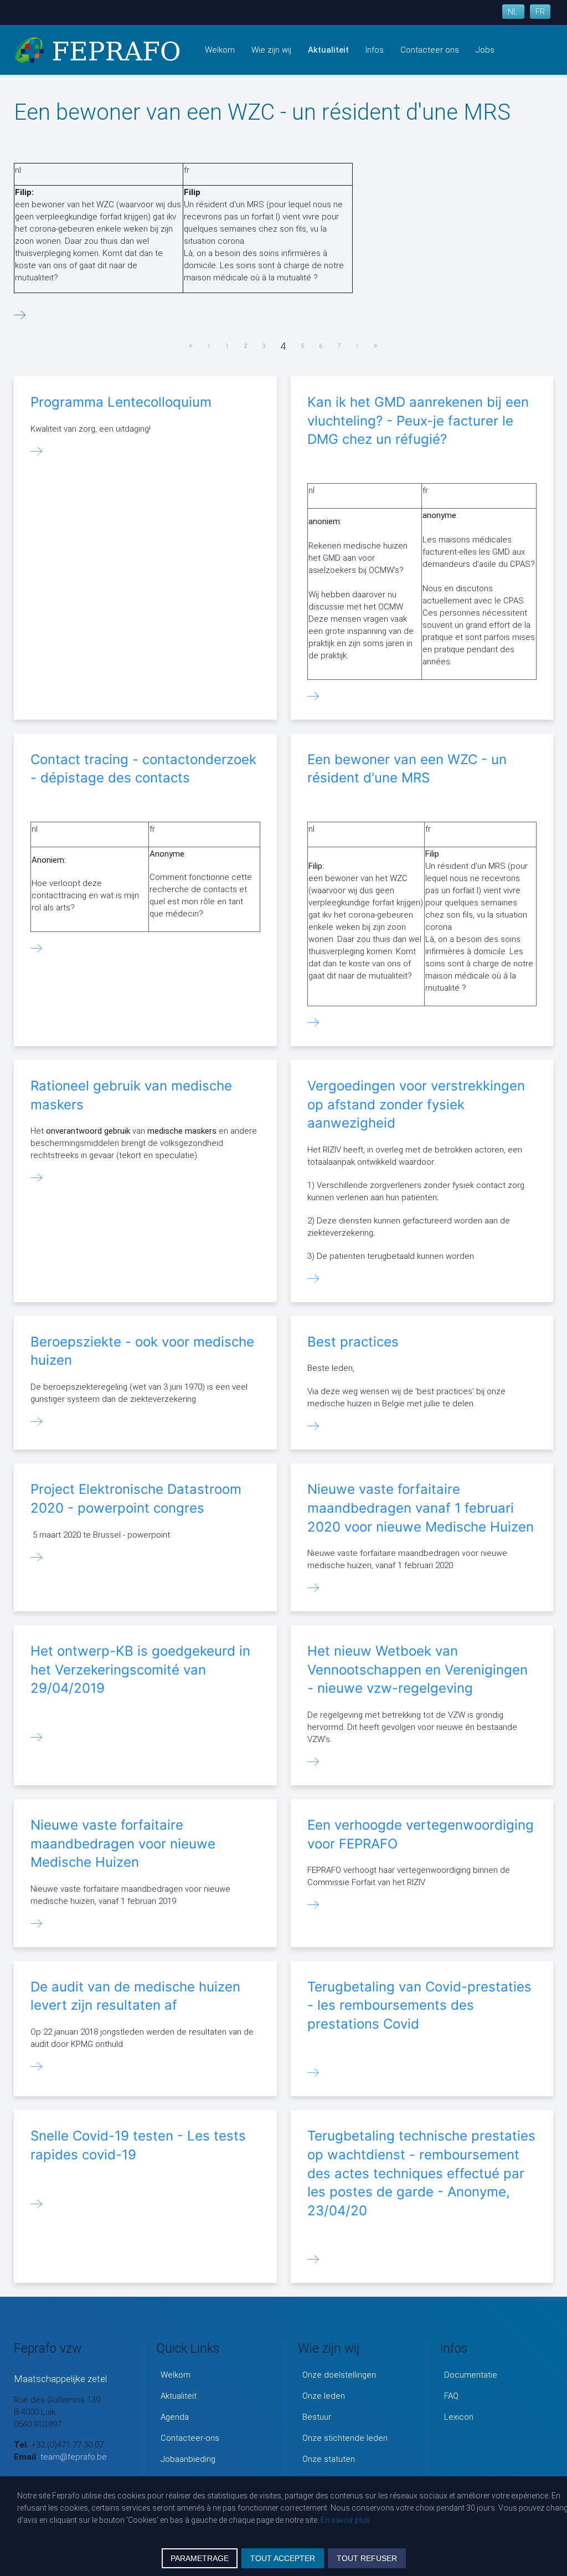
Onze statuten (329, 2459)
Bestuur (317, 2417)
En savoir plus (345, 2520)
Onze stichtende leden (345, 2438)
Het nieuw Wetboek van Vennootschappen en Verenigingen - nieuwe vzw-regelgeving (417, 1669)
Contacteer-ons (190, 2438)
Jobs (485, 50)
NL (513, 12)
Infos (375, 50)
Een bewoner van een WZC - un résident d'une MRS (262, 112)
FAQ (451, 2396)
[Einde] (376, 346)
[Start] (191, 346)
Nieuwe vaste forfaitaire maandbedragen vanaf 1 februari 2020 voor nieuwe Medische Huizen (421, 1508)
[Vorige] (209, 346)
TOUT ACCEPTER (283, 2558)
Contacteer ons (430, 50)
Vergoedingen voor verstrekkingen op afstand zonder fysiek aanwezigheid (416, 1104)
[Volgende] (358, 346)
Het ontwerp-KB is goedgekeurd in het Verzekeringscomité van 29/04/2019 (140, 1669)
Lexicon (459, 2417)
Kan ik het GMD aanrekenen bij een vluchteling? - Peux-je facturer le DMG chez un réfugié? (418, 421)
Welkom (220, 50)
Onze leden (324, 2396)
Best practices (353, 1342)
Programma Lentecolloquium (121, 402)
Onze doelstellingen (339, 2375)
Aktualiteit (328, 50)
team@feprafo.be (74, 2457)
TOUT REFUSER (367, 2558)
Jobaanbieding (188, 2459)
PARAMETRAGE (200, 2558)
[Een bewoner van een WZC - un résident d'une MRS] (20, 316)
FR (540, 12)
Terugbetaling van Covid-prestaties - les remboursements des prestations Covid (419, 2005)
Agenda (175, 2417)
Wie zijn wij (271, 50)
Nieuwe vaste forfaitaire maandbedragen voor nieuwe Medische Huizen (123, 1843)
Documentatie (471, 2375)
